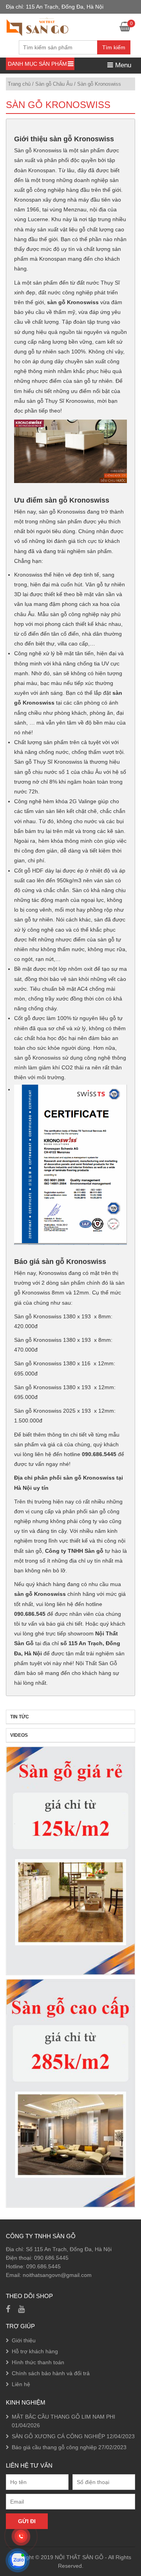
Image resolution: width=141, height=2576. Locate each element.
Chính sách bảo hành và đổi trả (51, 2373)
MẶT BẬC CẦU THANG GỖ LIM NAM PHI (63, 2417)
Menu (122, 65)
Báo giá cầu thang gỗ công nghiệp (54, 2447)
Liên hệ (21, 2384)
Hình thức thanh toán (38, 2362)
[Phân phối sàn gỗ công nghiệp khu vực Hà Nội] (37, 26)
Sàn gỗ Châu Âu (54, 84)
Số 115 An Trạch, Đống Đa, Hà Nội (69, 2249)
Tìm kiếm (114, 47)
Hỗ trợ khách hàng (35, 2351)
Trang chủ (19, 84)
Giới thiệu (24, 2340)
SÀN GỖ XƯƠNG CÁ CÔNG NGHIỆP (58, 2436)
